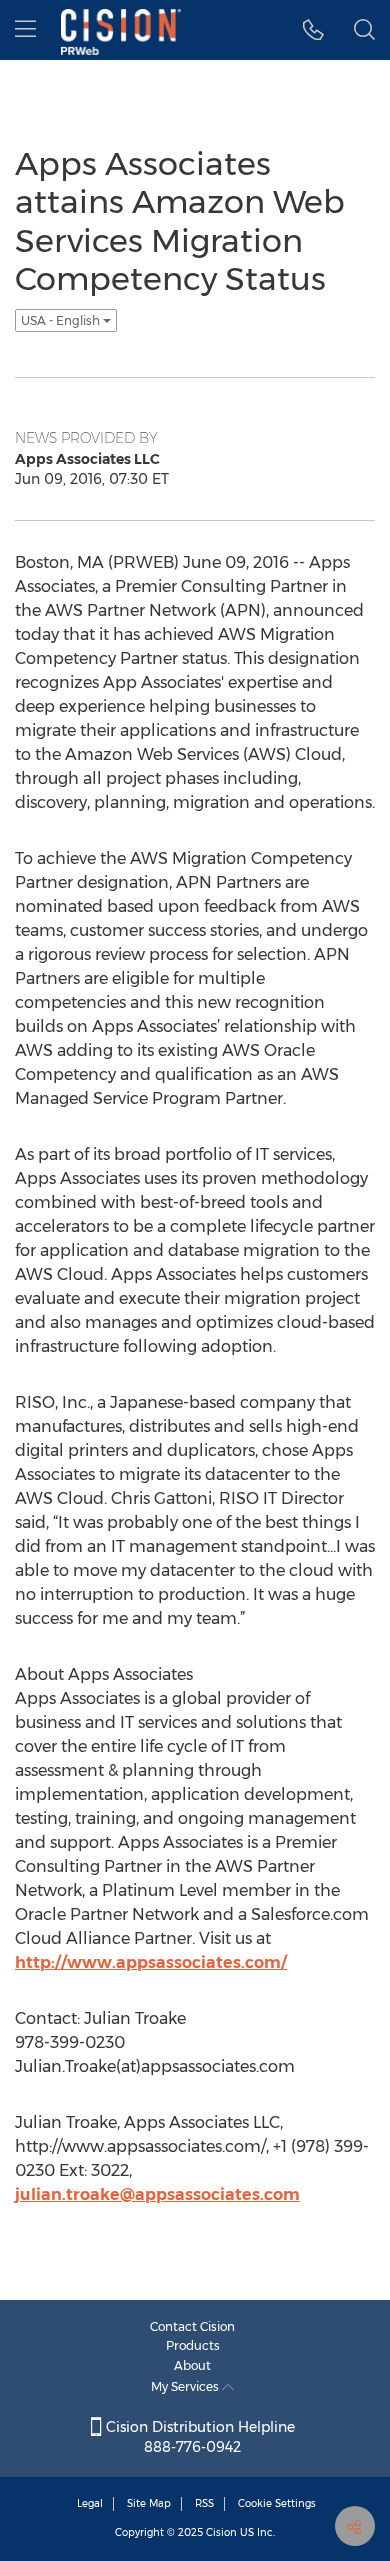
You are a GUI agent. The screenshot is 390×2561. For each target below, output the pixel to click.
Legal (90, 2503)
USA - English (62, 320)
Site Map (149, 2503)
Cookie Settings (277, 2503)
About (192, 2365)
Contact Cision (192, 2326)
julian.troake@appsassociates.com (157, 2194)
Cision (221, 2532)
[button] (313, 30)
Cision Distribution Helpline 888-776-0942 (198, 2437)
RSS (204, 2503)
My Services (186, 2386)
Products (193, 2345)
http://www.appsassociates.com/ (151, 1962)
